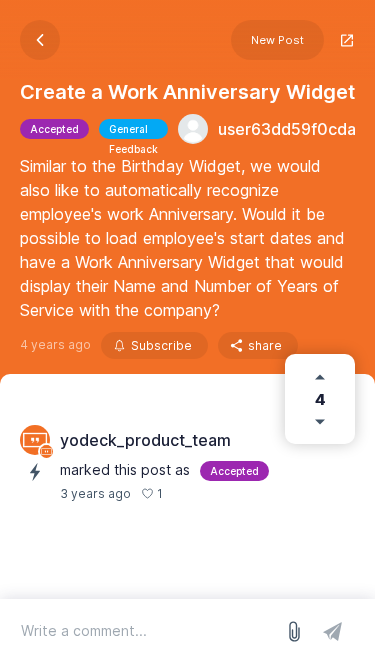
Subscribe (161, 345)
